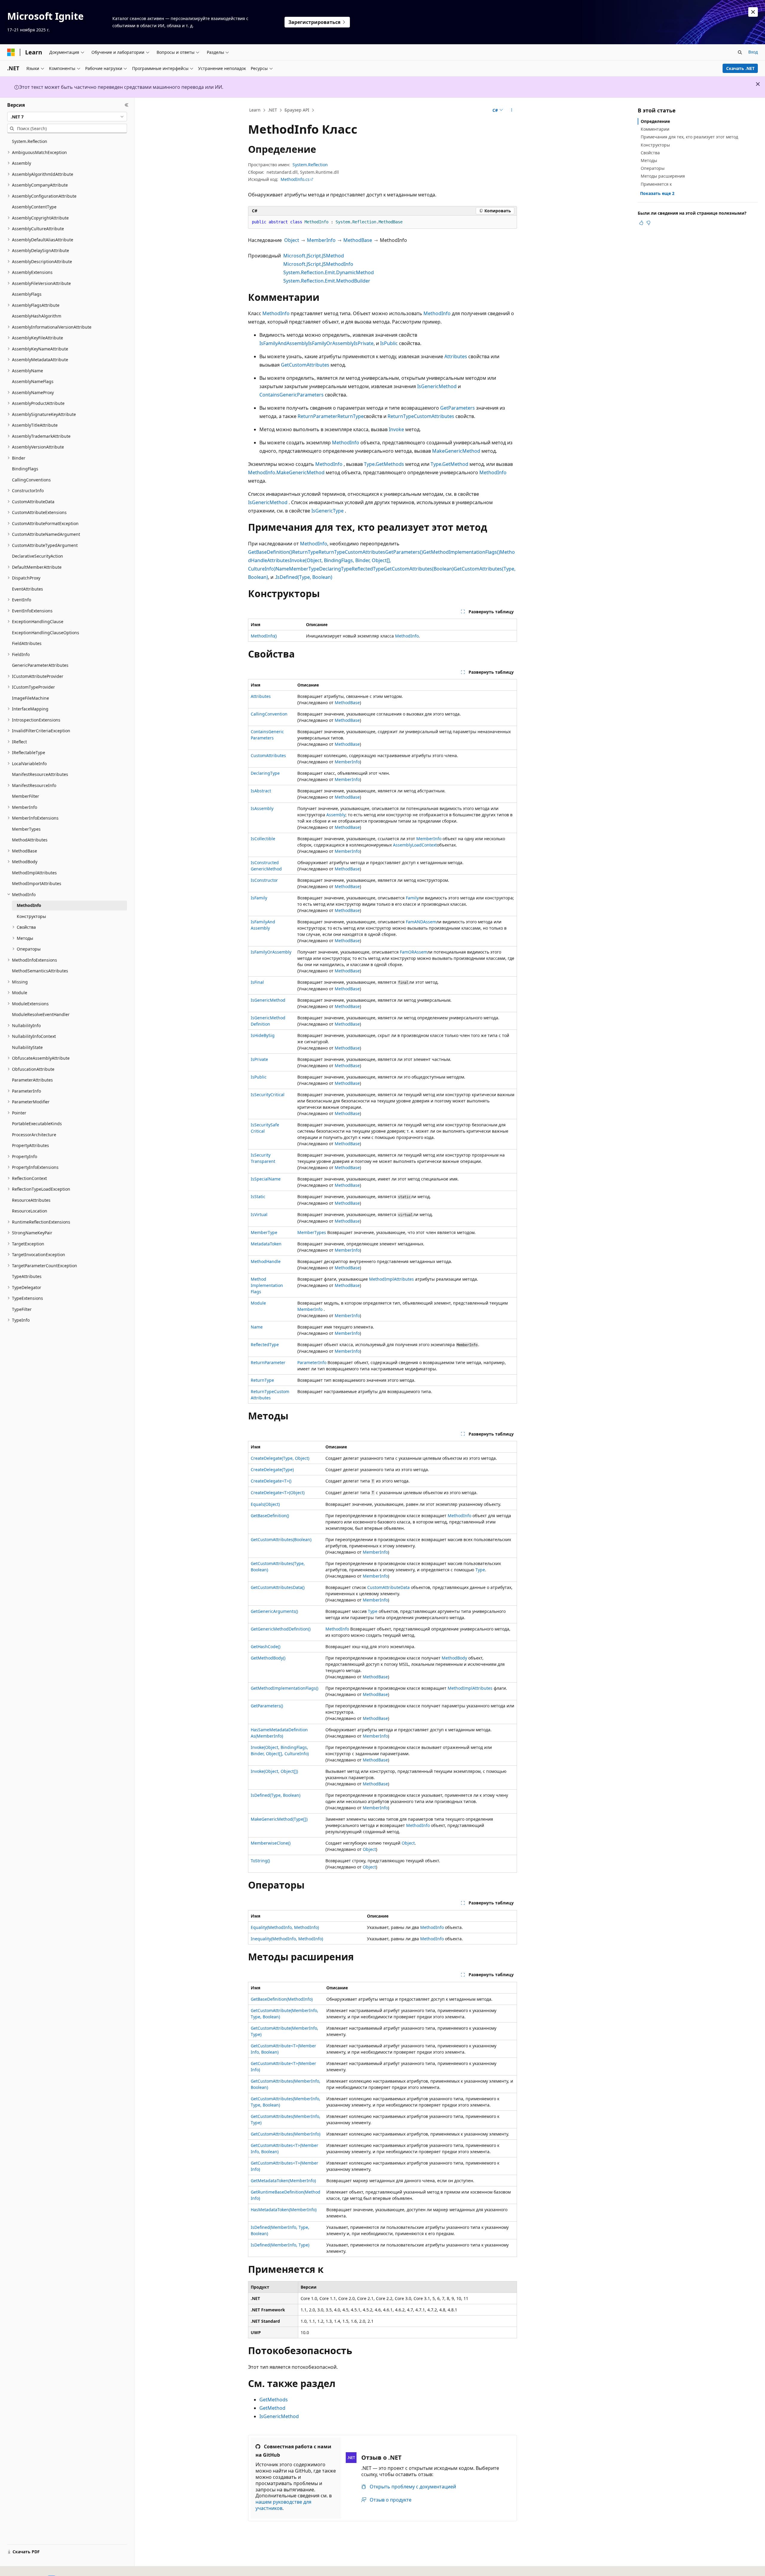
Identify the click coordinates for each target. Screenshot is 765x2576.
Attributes (456, 356)
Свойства (650, 153)
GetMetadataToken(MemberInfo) (283, 2181)
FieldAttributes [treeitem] (27, 643)
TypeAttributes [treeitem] (27, 1276)
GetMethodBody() (268, 1658)
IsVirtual (259, 1214)
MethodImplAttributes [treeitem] (34, 873)
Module (258, 1303)
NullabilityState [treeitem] (27, 1047)
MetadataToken (266, 1244)
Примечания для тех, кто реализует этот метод (689, 137)
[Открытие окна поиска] (740, 52)
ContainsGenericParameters (292, 395)
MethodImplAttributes (391, 1279)
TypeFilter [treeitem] (22, 1309)
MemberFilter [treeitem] (26, 796)
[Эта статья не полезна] (648, 223)
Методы (649, 160)
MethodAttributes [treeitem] (30, 840)
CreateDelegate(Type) (272, 1470)
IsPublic (389, 343)
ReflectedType (368, 569)
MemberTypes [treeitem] (26, 829)
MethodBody (454, 1658)
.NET (272, 110)
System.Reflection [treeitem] (30, 141)
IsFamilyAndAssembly (284, 343)
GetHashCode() (266, 1647)
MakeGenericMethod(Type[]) (279, 1819)
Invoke (396, 429)
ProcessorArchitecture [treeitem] (34, 1135)
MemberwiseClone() (271, 1843)
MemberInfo (321, 240)
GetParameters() (404, 552)
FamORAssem (414, 952)
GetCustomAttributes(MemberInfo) (286, 2134)
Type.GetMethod (449, 464)
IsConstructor (264, 880)
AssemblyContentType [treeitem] (34, 207)
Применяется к (656, 184)
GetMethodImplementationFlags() (461, 552)
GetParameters (458, 408)
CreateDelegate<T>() (271, 1481)
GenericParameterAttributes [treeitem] (40, 665)
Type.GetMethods (384, 464)
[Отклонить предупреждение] (753, 12)
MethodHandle (266, 1261)
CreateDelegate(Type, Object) (280, 1458)
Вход (753, 52)
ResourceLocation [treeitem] (30, 1211)
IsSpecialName (266, 1179)
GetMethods (274, 2400)
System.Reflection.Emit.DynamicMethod (329, 272)
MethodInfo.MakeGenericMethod (286, 472)
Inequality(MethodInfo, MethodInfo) (287, 1939)
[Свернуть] (127, 105)
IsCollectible (263, 839)
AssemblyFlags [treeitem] (27, 294)
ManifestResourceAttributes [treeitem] (40, 774)
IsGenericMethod (437, 386)
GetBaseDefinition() (270, 552)
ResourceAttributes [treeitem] (31, 1200)
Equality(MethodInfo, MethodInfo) (285, 1927)
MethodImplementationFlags (267, 1285)
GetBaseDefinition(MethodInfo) (282, 1999)
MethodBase (358, 240)
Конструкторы (655, 145)
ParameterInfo (312, 1362)
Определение (655, 121)
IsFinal (257, 982)
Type (480, 1570)
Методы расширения (663, 176)
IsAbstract (261, 791)
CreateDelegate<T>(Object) (278, 1493)
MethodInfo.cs (295, 179)
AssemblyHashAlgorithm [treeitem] (37, 316)
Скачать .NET (740, 68)
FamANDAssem (421, 922)
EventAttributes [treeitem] (27, 589)
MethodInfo (276, 313)
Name (282, 569)
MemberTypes (312, 1232)
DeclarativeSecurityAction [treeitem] (38, 556)
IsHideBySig (263, 1035)
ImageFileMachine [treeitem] (30, 698)
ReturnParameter (318, 416)
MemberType (304, 569)
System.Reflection (310, 165)
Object (292, 240)
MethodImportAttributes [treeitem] (37, 883)
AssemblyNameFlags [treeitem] (33, 381)
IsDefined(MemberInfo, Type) (280, 2245)
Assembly (336, 815)
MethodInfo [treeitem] (29, 905)
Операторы (653, 168)
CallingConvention (269, 714)
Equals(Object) (265, 1504)
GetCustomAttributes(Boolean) (419, 569)
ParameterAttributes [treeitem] (32, 1080)
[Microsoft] (11, 52)
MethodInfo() (264, 636)
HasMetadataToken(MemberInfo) (284, 2210)
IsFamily (259, 898)
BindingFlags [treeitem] (25, 469)
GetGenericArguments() (274, 1611)
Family (412, 898)
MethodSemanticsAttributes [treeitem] (40, 971)
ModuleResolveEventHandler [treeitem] (41, 1014)
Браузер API (297, 110)
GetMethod (272, 2408)
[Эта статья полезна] (641, 223)
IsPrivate (364, 343)
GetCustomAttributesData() (278, 1587)
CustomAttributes (268, 755)
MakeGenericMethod (456, 451)
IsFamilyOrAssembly (331, 343)
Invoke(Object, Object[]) (274, 1771)
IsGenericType (328, 511)
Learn (255, 110)
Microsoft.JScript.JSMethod (314, 256)
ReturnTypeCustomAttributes (421, 416)
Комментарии (655, 129)
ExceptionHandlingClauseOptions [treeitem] (46, 633)
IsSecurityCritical (268, 1095)
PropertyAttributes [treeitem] (30, 1145)
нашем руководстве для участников (283, 2505)
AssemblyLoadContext (415, 845)
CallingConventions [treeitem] (31, 480)
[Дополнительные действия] (512, 110)
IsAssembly (262, 808)
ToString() (260, 1861)
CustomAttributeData (388, 1587)
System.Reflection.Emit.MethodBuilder (327, 281)
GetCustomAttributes (305, 365)
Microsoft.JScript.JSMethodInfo (318, 264)
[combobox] (67, 117)
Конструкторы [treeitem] (31, 916)
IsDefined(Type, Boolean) (304, 577)
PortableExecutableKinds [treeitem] (37, 1124)
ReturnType (351, 416)
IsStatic (258, 1197)
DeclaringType (335, 569)
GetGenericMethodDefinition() (281, 1629)
